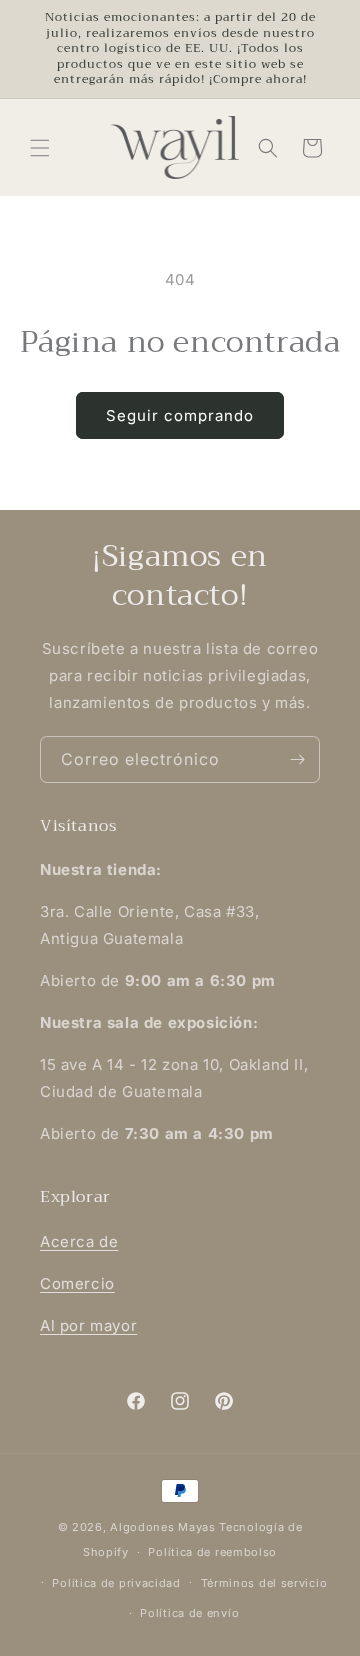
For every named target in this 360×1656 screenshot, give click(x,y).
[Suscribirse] (297, 759)
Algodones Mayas (163, 1527)
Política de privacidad (116, 1583)
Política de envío (189, 1613)
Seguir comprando (180, 415)
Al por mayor (88, 1325)
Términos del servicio (264, 1583)
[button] (40, 148)
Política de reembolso (212, 1552)
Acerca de (79, 1241)
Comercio (77, 1283)
